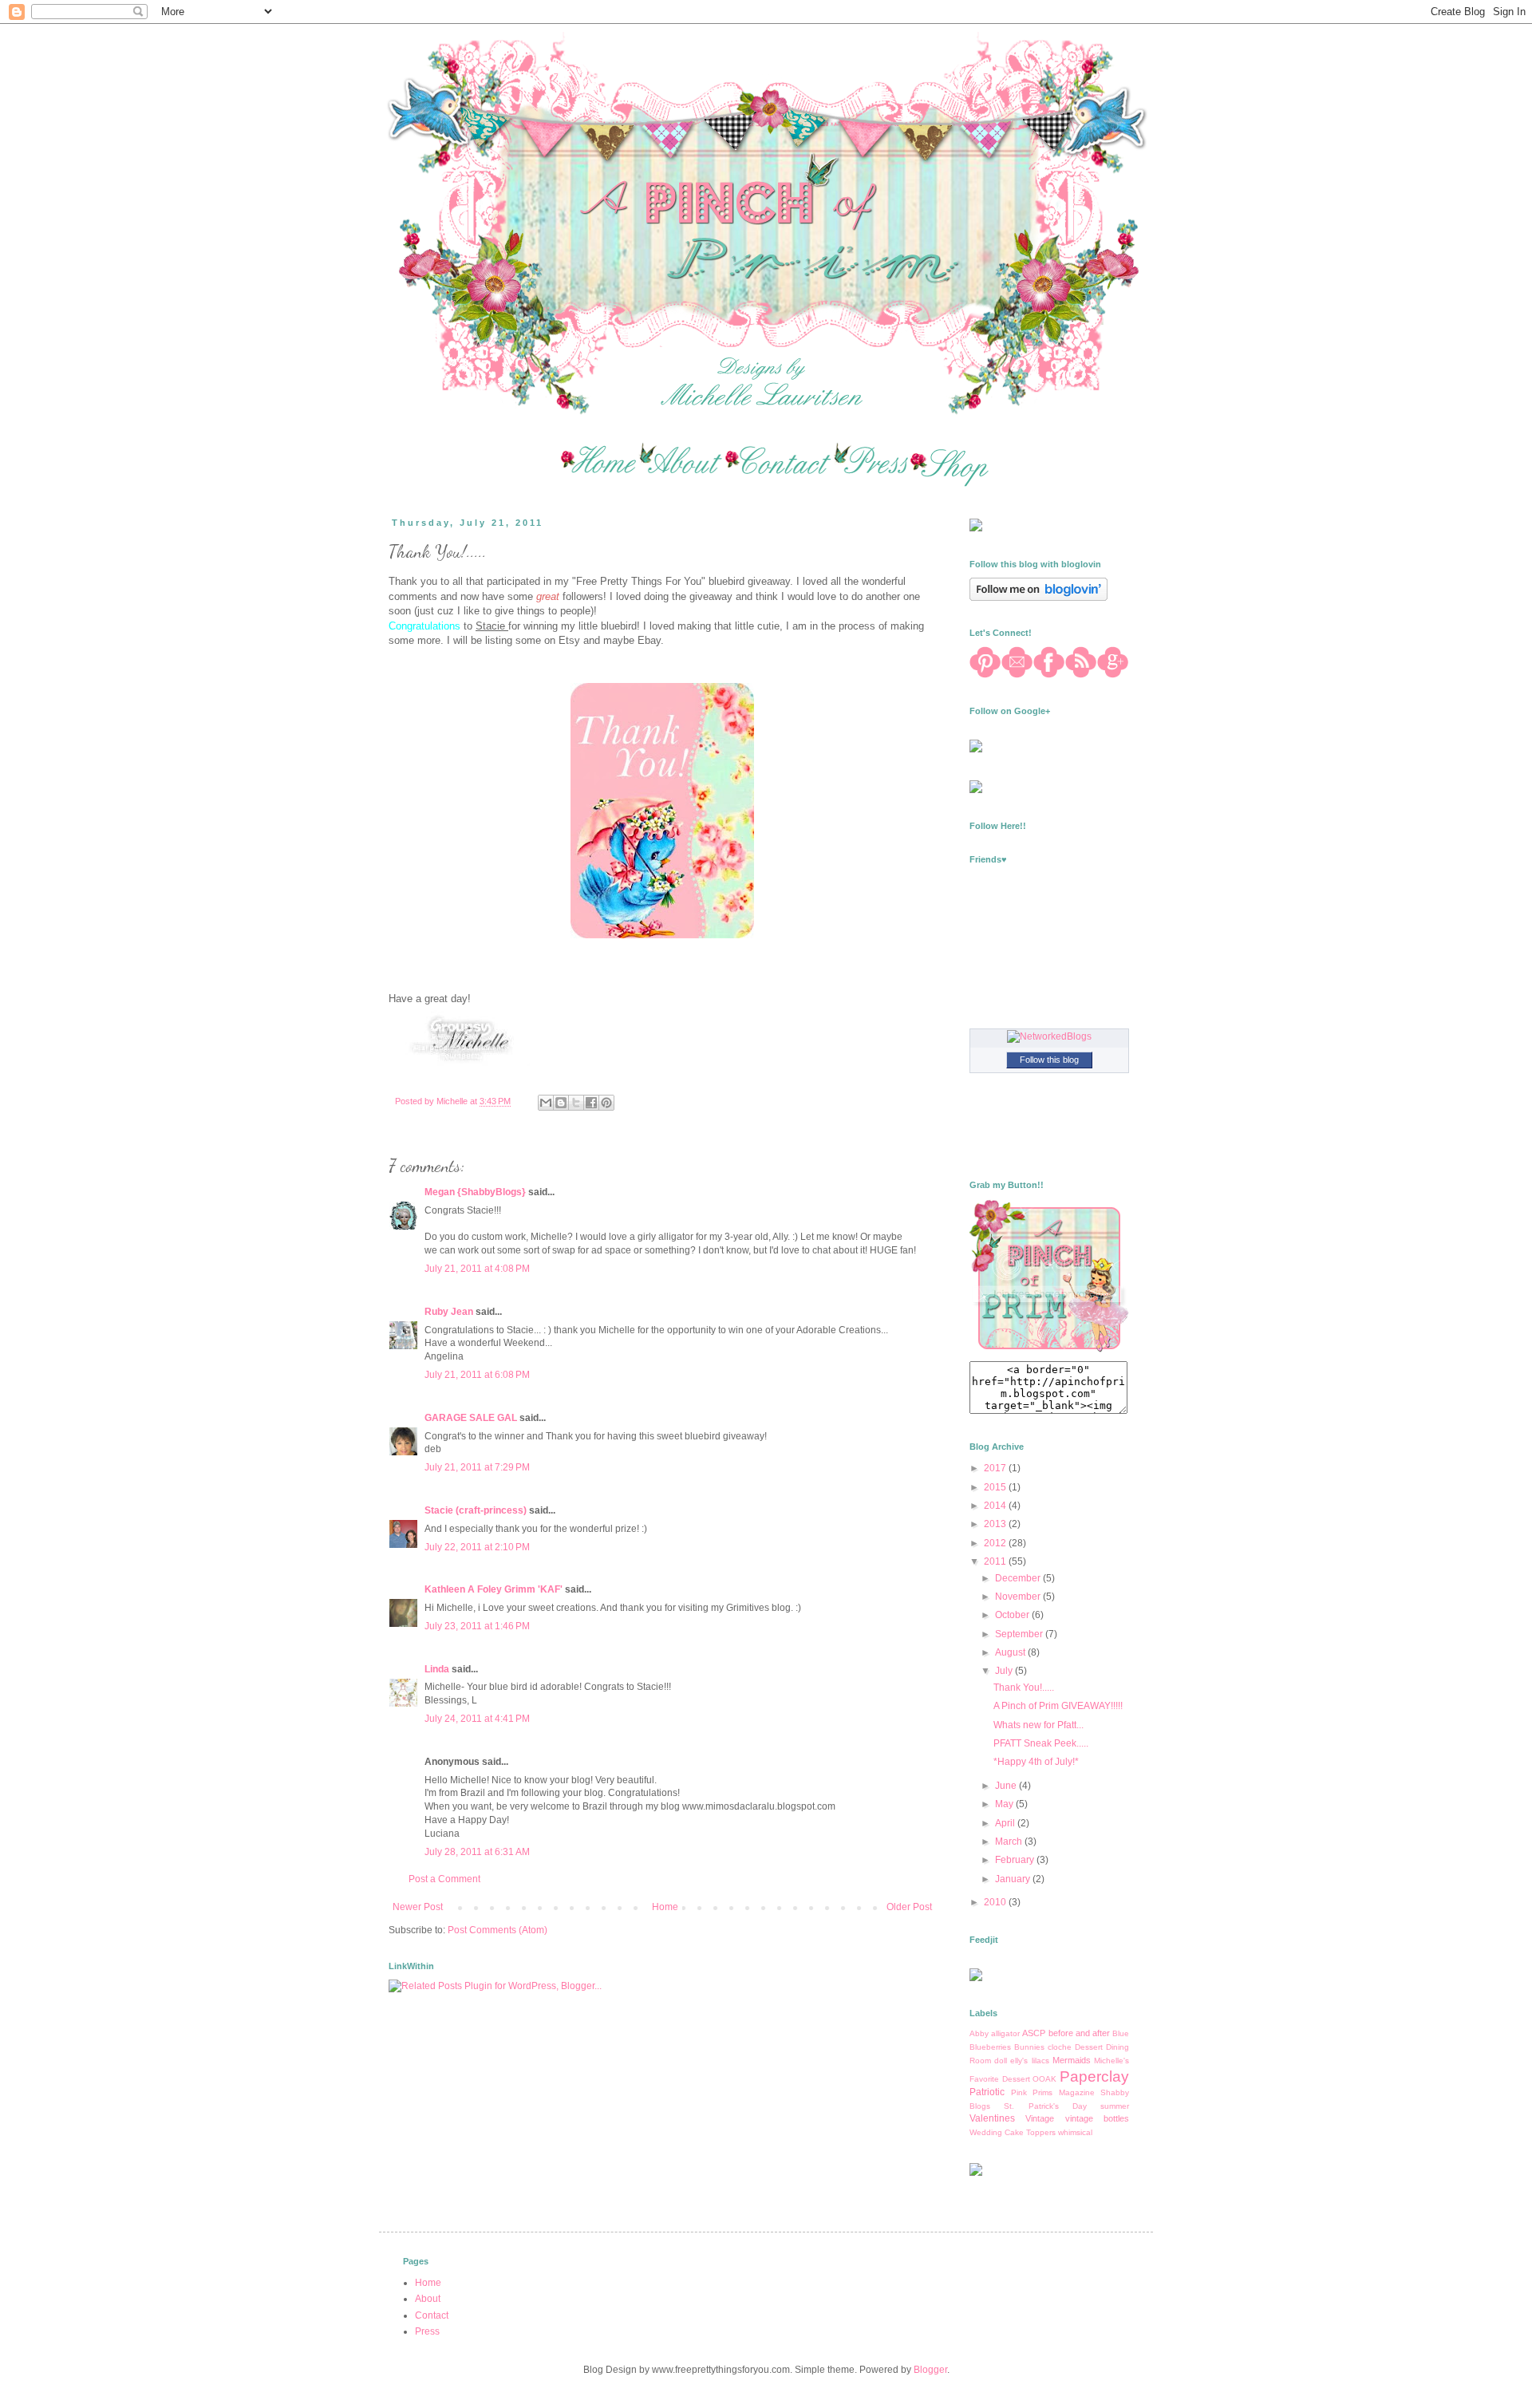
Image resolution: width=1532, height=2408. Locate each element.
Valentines (992, 2118)
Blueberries (990, 2047)
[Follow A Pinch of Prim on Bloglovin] (1038, 598)
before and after (1079, 2033)
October (1013, 1615)
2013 (996, 1524)
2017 (996, 1468)
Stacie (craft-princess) (476, 1510)
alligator (1005, 2033)
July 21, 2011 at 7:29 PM (477, 1467)
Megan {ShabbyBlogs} (475, 1192)
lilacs (1040, 2061)
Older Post (909, 1907)
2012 (996, 1543)
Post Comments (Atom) (498, 1930)
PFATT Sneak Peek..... (1041, 1743)
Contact (432, 2315)
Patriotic (987, 2092)
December (1019, 1578)
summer (1115, 2106)
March (1010, 1842)
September (1020, 1634)
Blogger (930, 2370)
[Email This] (546, 1103)
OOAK (1044, 2079)
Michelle (453, 1101)
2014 (996, 1506)
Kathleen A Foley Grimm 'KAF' (494, 1589)
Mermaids (1072, 2060)
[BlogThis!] (561, 1103)
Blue (1121, 2033)
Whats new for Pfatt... (1038, 1725)
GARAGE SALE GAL (471, 1418)
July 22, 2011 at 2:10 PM (477, 1547)
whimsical (1075, 2132)
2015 (996, 1487)
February (1016, 1860)
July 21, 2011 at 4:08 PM (477, 1269)
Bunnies (1029, 2047)
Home (665, 1907)
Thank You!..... (1024, 1688)
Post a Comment (444, 1879)
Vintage (1040, 2118)
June (1007, 1786)
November (1019, 1597)
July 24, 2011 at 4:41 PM (477, 1719)
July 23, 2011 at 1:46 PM (477, 1626)
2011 (996, 1561)
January (1014, 1879)
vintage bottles (1097, 2118)
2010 (996, 1902)
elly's (1019, 2061)
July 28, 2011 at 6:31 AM (477, 1852)
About (428, 2299)
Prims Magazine (1064, 2092)
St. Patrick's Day (1045, 2106)
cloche (1060, 2047)
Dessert (1089, 2047)
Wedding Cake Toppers (1013, 2132)
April (1006, 1823)
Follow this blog (1049, 1060)
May (1005, 1804)
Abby (979, 2033)
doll (1001, 2061)
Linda (437, 1669)
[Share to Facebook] (591, 1103)
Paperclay (1094, 2076)
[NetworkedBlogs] (1049, 1036)
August (1011, 1652)
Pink (1019, 2092)
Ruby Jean (449, 1312)
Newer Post (418, 1907)
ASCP (1034, 2033)
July (1005, 1671)
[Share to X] (576, 1103)
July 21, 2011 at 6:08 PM (477, 1375)
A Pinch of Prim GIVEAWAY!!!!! (1058, 1706)
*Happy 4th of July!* (1036, 1762)
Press (427, 2331)
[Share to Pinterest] (606, 1103)
